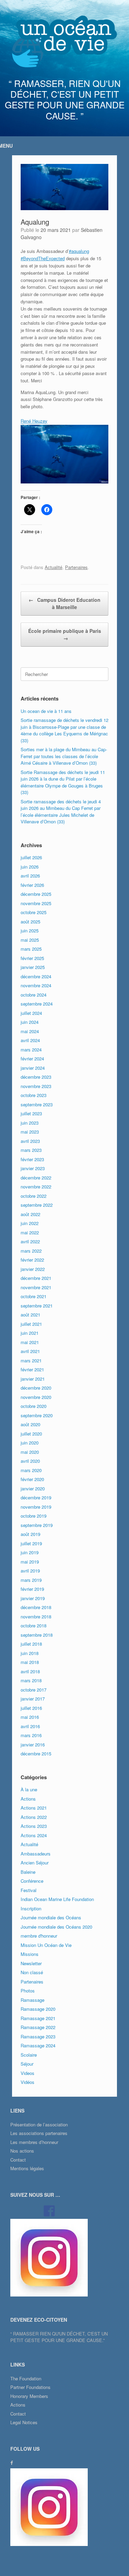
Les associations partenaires (39, 2133)
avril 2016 (30, 1726)
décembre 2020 (36, 1388)
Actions (28, 1799)
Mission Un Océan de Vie (46, 1945)
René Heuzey (34, 421)
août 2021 (30, 1315)
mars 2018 (31, 1680)
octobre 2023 (34, 1095)
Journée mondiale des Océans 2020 (56, 1927)
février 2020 (32, 1479)
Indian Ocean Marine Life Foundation (57, 1899)
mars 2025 (31, 949)
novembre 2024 (36, 985)
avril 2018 (30, 1671)
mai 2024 (30, 1031)
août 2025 (30, 922)
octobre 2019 (34, 1516)
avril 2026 (30, 876)
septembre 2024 (37, 1004)
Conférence (32, 1881)
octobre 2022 (34, 1196)
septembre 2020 (37, 1415)
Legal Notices (24, 2422)
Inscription (31, 1908)
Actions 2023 (34, 1826)
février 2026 (32, 885)
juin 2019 (30, 1552)
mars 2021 (31, 1360)
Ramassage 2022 (38, 2027)
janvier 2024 (33, 1068)
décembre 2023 (36, 1077)
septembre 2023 (37, 1104)
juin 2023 (30, 1123)
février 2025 (32, 958)
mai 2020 (30, 1452)
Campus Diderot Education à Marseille (64, 603)
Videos (28, 2073)
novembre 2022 (36, 1187)
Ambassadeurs (36, 1854)
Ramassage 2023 (38, 2036)
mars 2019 (31, 1580)
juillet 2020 (31, 1434)
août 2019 (30, 1534)
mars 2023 (31, 1150)
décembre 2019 (36, 1497)
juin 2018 (30, 1653)
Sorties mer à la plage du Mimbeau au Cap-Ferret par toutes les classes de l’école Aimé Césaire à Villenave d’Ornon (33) (64, 756)
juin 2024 (30, 1022)
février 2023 (32, 1159)
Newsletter (31, 1963)
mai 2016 (30, 1717)
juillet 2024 (31, 1013)
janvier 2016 (33, 1745)
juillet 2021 (31, 1324)
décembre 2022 (36, 1178)
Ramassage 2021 (38, 2018)
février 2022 (32, 1260)
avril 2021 (30, 1351)
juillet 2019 (31, 1543)
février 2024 (32, 1059)
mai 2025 (30, 940)
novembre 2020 (36, 1397)
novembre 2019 (36, 1507)
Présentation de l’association (39, 2124)
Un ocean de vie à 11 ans (46, 711)
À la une (29, 1789)
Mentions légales (27, 2168)
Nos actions (22, 2151)
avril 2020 (30, 1461)
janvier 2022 (33, 1269)
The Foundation (26, 2378)
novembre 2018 (36, 1617)
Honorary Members (29, 2396)
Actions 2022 (34, 1817)
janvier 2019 (33, 1598)
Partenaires (76, 567)
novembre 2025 (36, 903)
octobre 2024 (34, 995)
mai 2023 (30, 1132)
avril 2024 (30, 1040)
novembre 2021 (36, 1287)
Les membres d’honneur (34, 2142)
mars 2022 (31, 1251)
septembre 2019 (37, 1525)
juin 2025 (30, 931)
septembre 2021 (37, 1306)
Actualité (53, 567)
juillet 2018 (31, 1644)
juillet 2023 (31, 1113)
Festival (29, 1890)
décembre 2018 (36, 1607)
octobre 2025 (34, 912)
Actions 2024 (34, 1835)
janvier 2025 (33, 967)
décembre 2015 (36, 1754)
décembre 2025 (36, 894)
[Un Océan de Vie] (64, 41)
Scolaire (29, 2055)
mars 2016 (31, 1735)
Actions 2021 (34, 1808)
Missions (30, 1954)
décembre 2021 (36, 1278)
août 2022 (30, 1214)
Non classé (32, 1972)
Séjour (27, 2064)
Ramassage (33, 2000)
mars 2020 (31, 1470)
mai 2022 (30, 1232)
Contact (18, 2160)
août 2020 (30, 1424)
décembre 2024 (36, 976)
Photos (28, 1991)
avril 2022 (30, 1241)
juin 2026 (30, 867)
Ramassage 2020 (38, 2009)
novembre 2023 (36, 1086)
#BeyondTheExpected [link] (43, 258)
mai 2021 (30, 1342)
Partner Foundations (30, 2387)
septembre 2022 (37, 1205)
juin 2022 (30, 1223)
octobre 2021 (34, 1296)
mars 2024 (31, 1050)
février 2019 (32, 1589)
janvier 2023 (33, 1168)
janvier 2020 (33, 1488)
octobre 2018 (34, 1625)
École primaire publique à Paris (65, 634)
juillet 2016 (31, 1708)
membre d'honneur (39, 1936)
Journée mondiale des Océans (51, 1917)
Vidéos (28, 2082)
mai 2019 (30, 1562)
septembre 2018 (37, 1635)
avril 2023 (30, 1141)
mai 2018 (30, 1662)
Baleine (28, 1872)
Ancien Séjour (35, 1863)
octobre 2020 (34, 1406)
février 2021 (32, 1369)
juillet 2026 (31, 857)
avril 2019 (30, 1571)
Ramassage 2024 (38, 2045)
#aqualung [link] (79, 251)
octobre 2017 (34, 1690)
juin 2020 (30, 1443)
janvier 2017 (33, 1699)
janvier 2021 (33, 1379)
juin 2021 (30, 1333)
